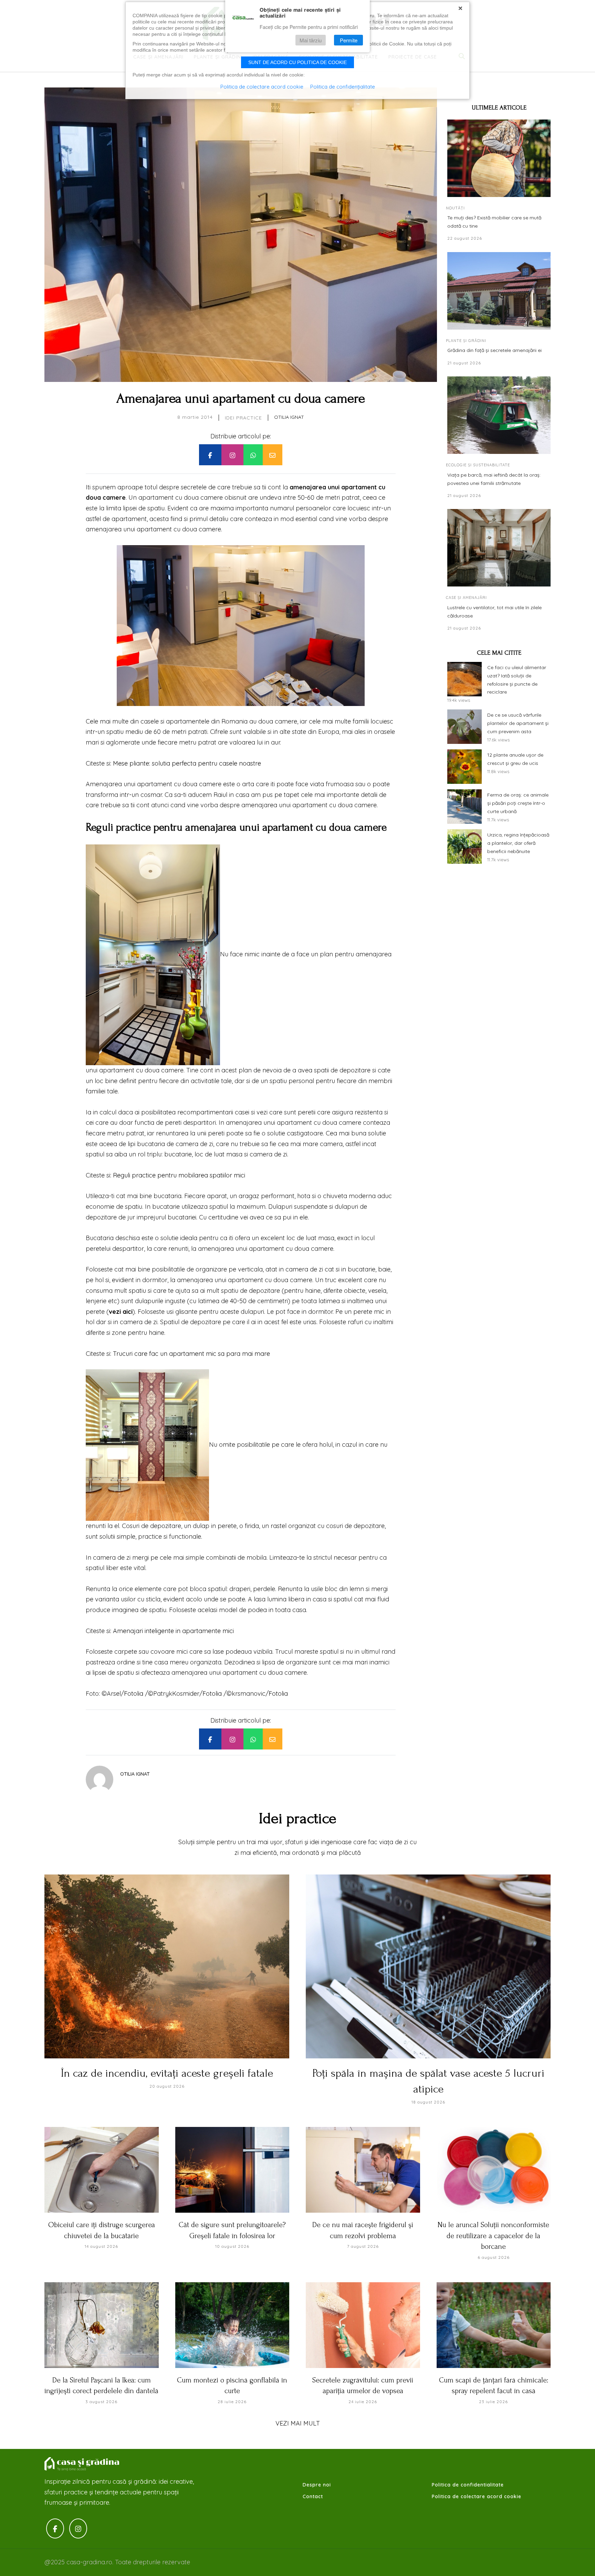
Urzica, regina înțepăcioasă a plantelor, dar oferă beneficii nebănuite (518, 843)
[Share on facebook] (210, 455)
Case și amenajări (466, 598)
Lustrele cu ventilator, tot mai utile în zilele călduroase (494, 612)
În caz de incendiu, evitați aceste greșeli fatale (167, 2073)
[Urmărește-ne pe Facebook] (55, 2529)
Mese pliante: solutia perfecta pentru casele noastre (187, 763)
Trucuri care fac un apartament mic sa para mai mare (191, 1354)
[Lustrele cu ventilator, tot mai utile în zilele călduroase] (499, 548)
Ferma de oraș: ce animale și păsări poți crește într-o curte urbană (518, 803)
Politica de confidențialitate (343, 87)
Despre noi (317, 2485)
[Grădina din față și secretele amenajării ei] (499, 291)
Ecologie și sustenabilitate (478, 465)
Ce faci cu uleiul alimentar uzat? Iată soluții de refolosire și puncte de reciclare (517, 680)
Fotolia (134, 1694)
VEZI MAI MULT (298, 2423)
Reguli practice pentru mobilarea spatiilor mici (179, 1175)
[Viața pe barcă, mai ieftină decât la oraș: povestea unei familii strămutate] (499, 415)
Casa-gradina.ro (82, 2464)
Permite (349, 40)
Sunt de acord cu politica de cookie (297, 62)
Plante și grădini (466, 341)
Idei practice (243, 418)
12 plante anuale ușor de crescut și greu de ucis (515, 759)
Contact (313, 2496)
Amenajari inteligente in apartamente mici (173, 1631)
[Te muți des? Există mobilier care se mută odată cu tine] (499, 158)
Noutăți (455, 208)
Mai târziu (311, 40)
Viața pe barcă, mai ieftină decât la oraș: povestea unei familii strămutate (494, 479)
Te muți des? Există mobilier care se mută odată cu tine (494, 222)
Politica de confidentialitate (468, 2485)
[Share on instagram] (232, 455)
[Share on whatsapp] (253, 455)
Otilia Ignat (289, 417)
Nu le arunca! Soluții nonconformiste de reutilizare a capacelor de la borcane (493, 2236)
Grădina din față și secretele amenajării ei (494, 350)
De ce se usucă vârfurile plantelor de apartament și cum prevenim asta (518, 723)
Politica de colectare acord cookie (477, 2496)
